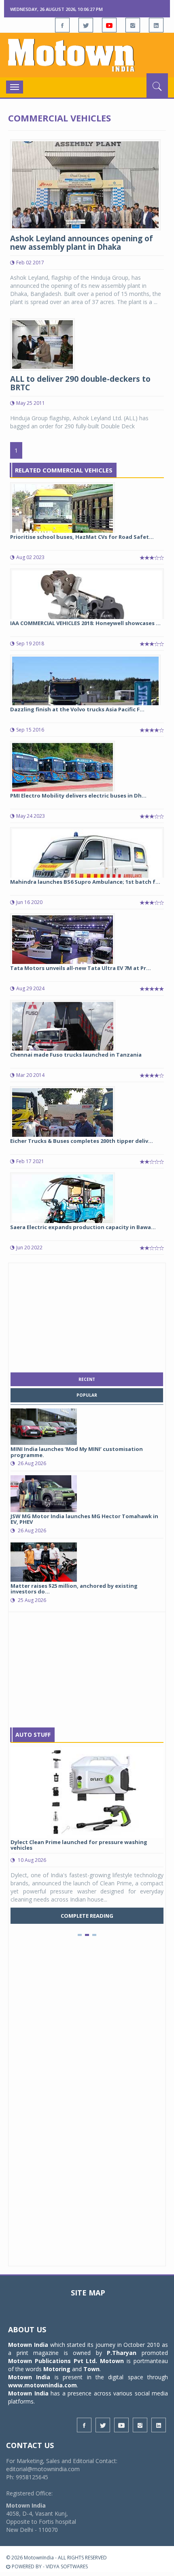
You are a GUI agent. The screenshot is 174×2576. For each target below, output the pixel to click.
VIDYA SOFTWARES (67, 2566)
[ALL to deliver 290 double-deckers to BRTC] (42, 344)
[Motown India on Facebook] (62, 25)
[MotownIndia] (87, 55)
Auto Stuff (33, 1735)
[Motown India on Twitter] (86, 25)
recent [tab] (87, 1379)
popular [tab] (87, 1395)
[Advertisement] (87, 1316)
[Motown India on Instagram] (133, 25)
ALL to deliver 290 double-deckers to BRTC (80, 383)
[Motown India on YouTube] (109, 25)
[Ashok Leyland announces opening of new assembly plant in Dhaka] (85, 184)
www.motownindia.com (42, 2385)
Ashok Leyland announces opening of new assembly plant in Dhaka (82, 243)
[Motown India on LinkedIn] (156, 25)
